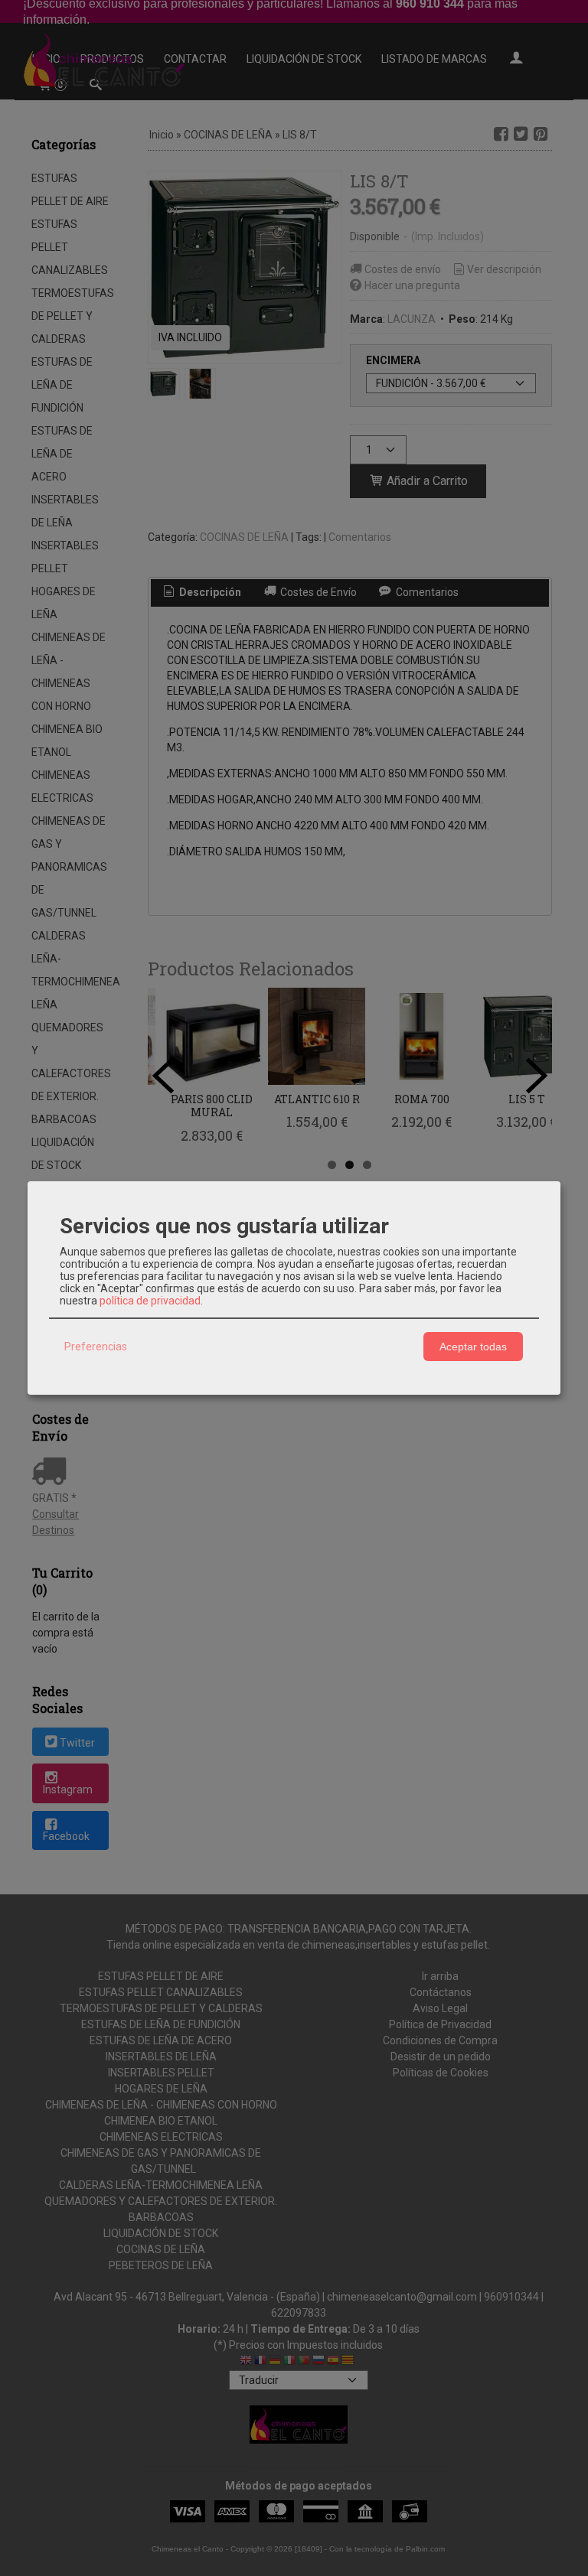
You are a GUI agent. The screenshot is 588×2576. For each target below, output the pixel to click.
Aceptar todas (473, 1347)
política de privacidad (150, 1301)
